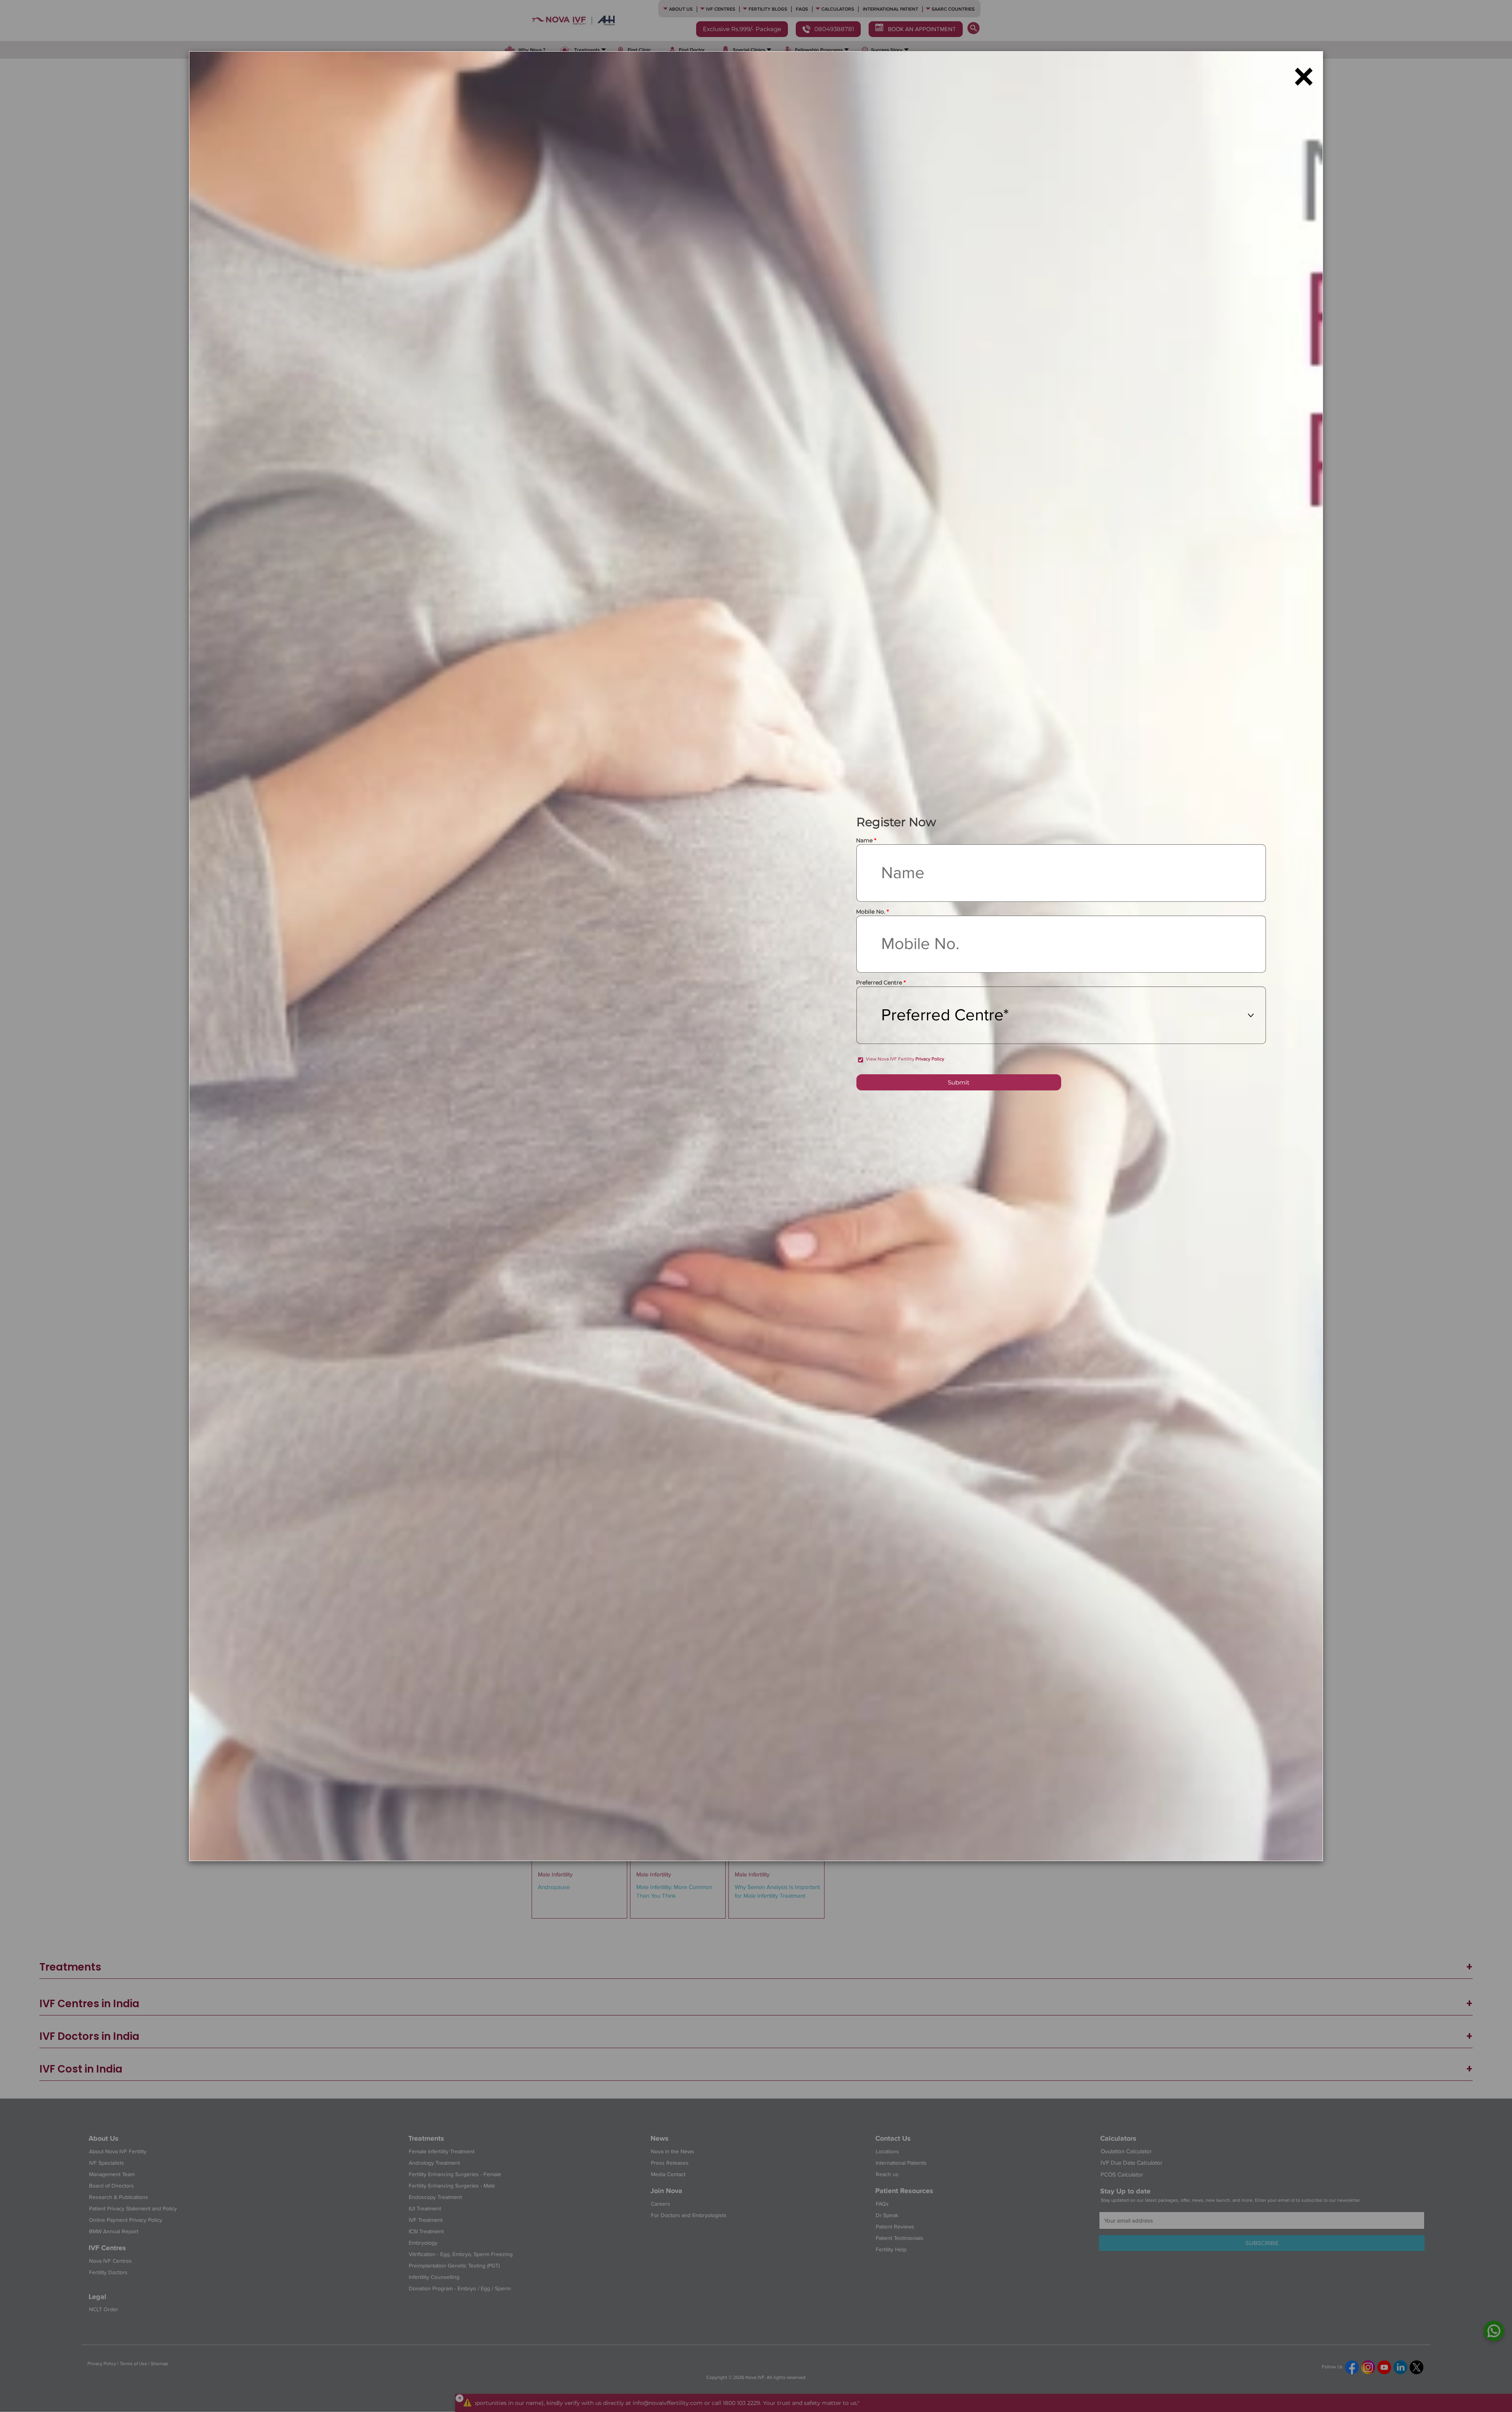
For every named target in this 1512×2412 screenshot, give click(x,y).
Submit (959, 1082)
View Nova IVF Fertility (905, 1059)
